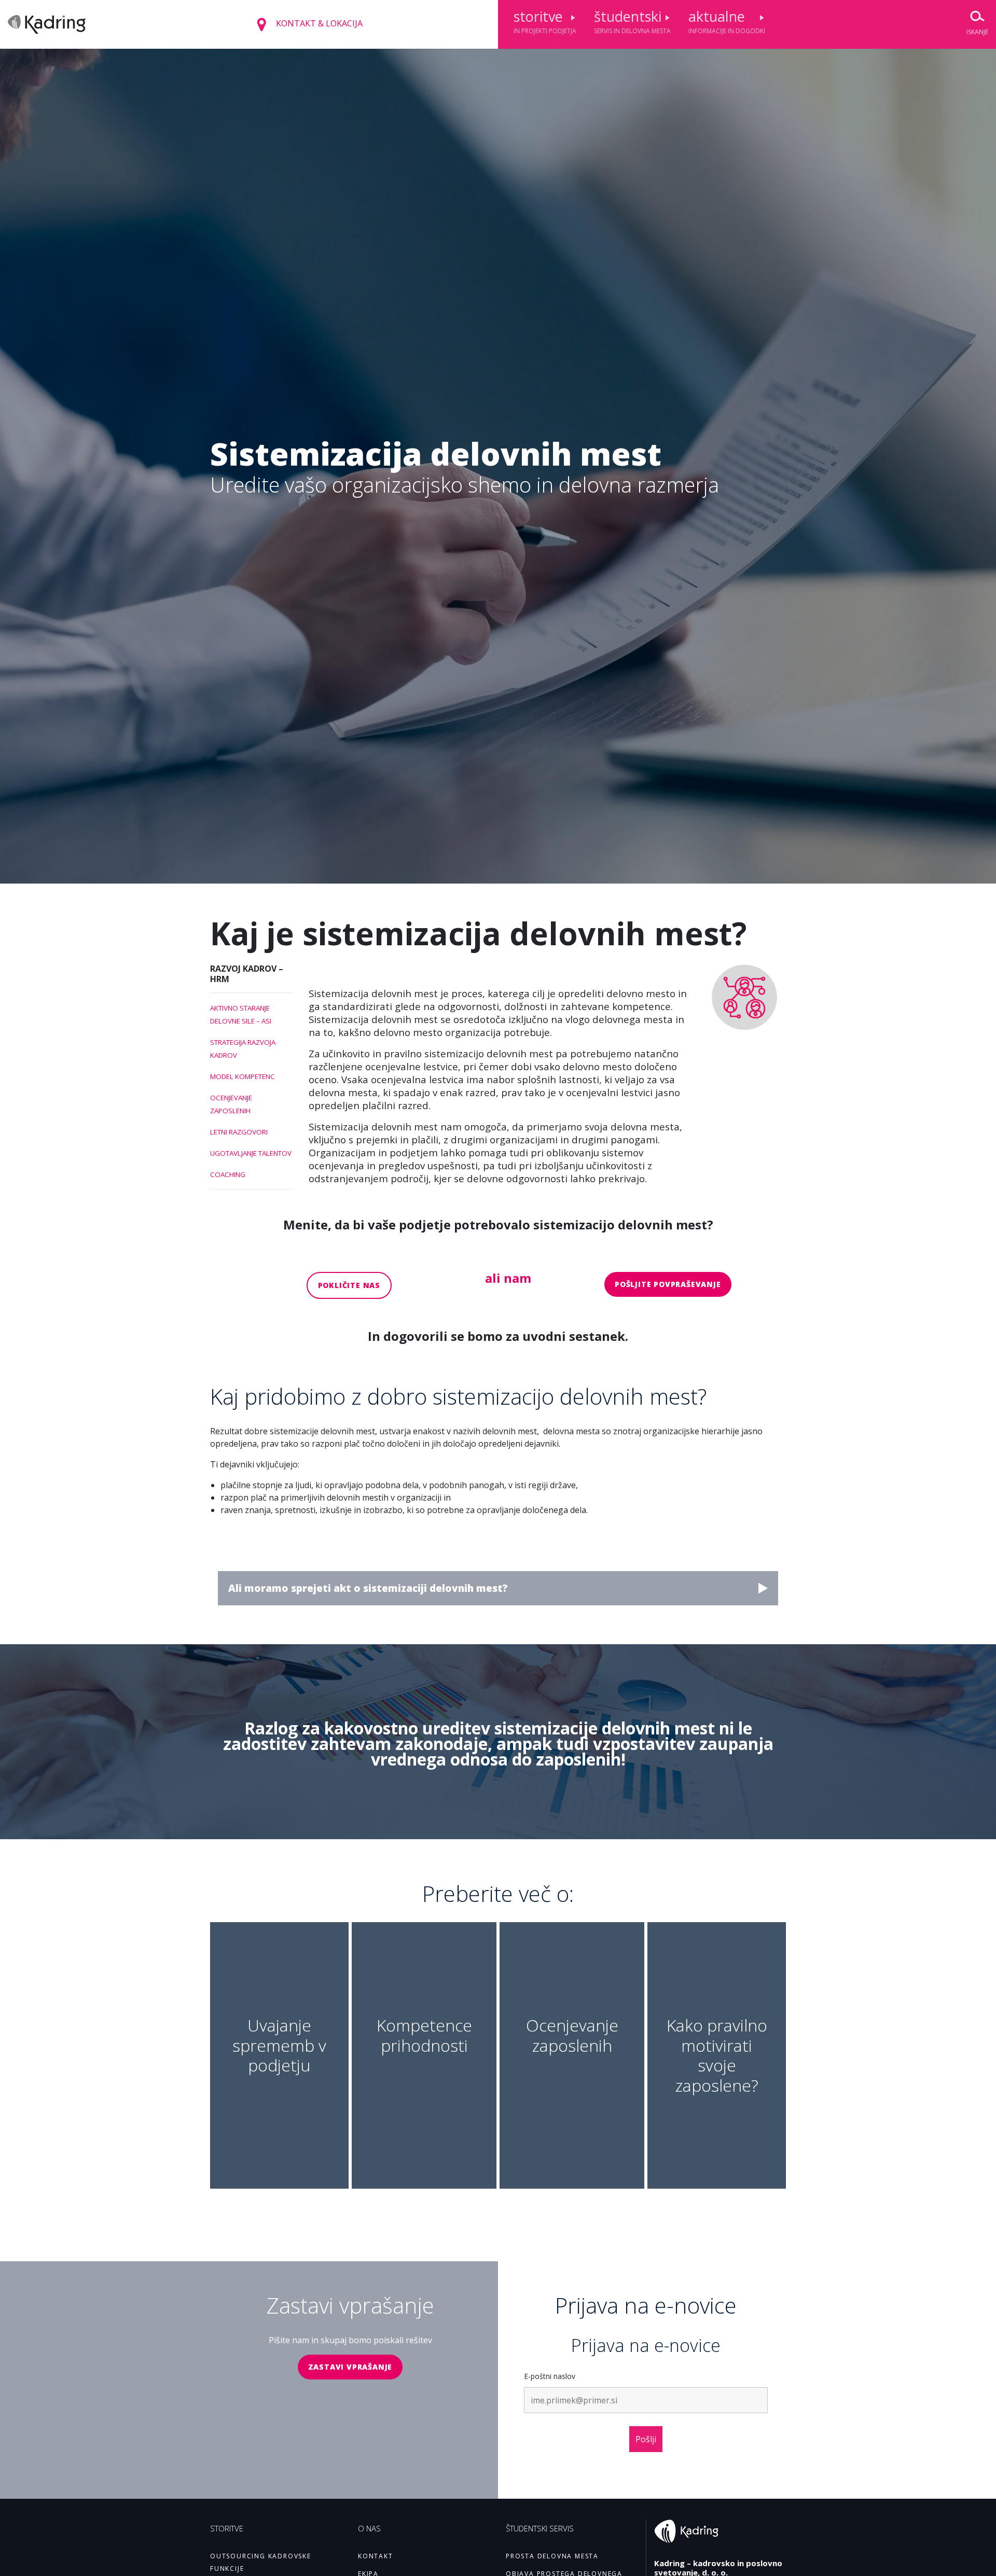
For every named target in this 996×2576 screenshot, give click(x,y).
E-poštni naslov (550, 2376)
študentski (632, 21)
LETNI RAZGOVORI (239, 1132)
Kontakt (376, 2556)
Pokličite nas (349, 1285)
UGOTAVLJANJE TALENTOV (251, 1153)
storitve (545, 21)
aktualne (727, 21)
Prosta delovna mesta (552, 2556)
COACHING (228, 1174)
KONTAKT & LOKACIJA (318, 23)
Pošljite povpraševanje (668, 1284)
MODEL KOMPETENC (243, 1076)
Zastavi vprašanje (350, 2367)
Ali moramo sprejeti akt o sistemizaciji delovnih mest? (368, 1588)
